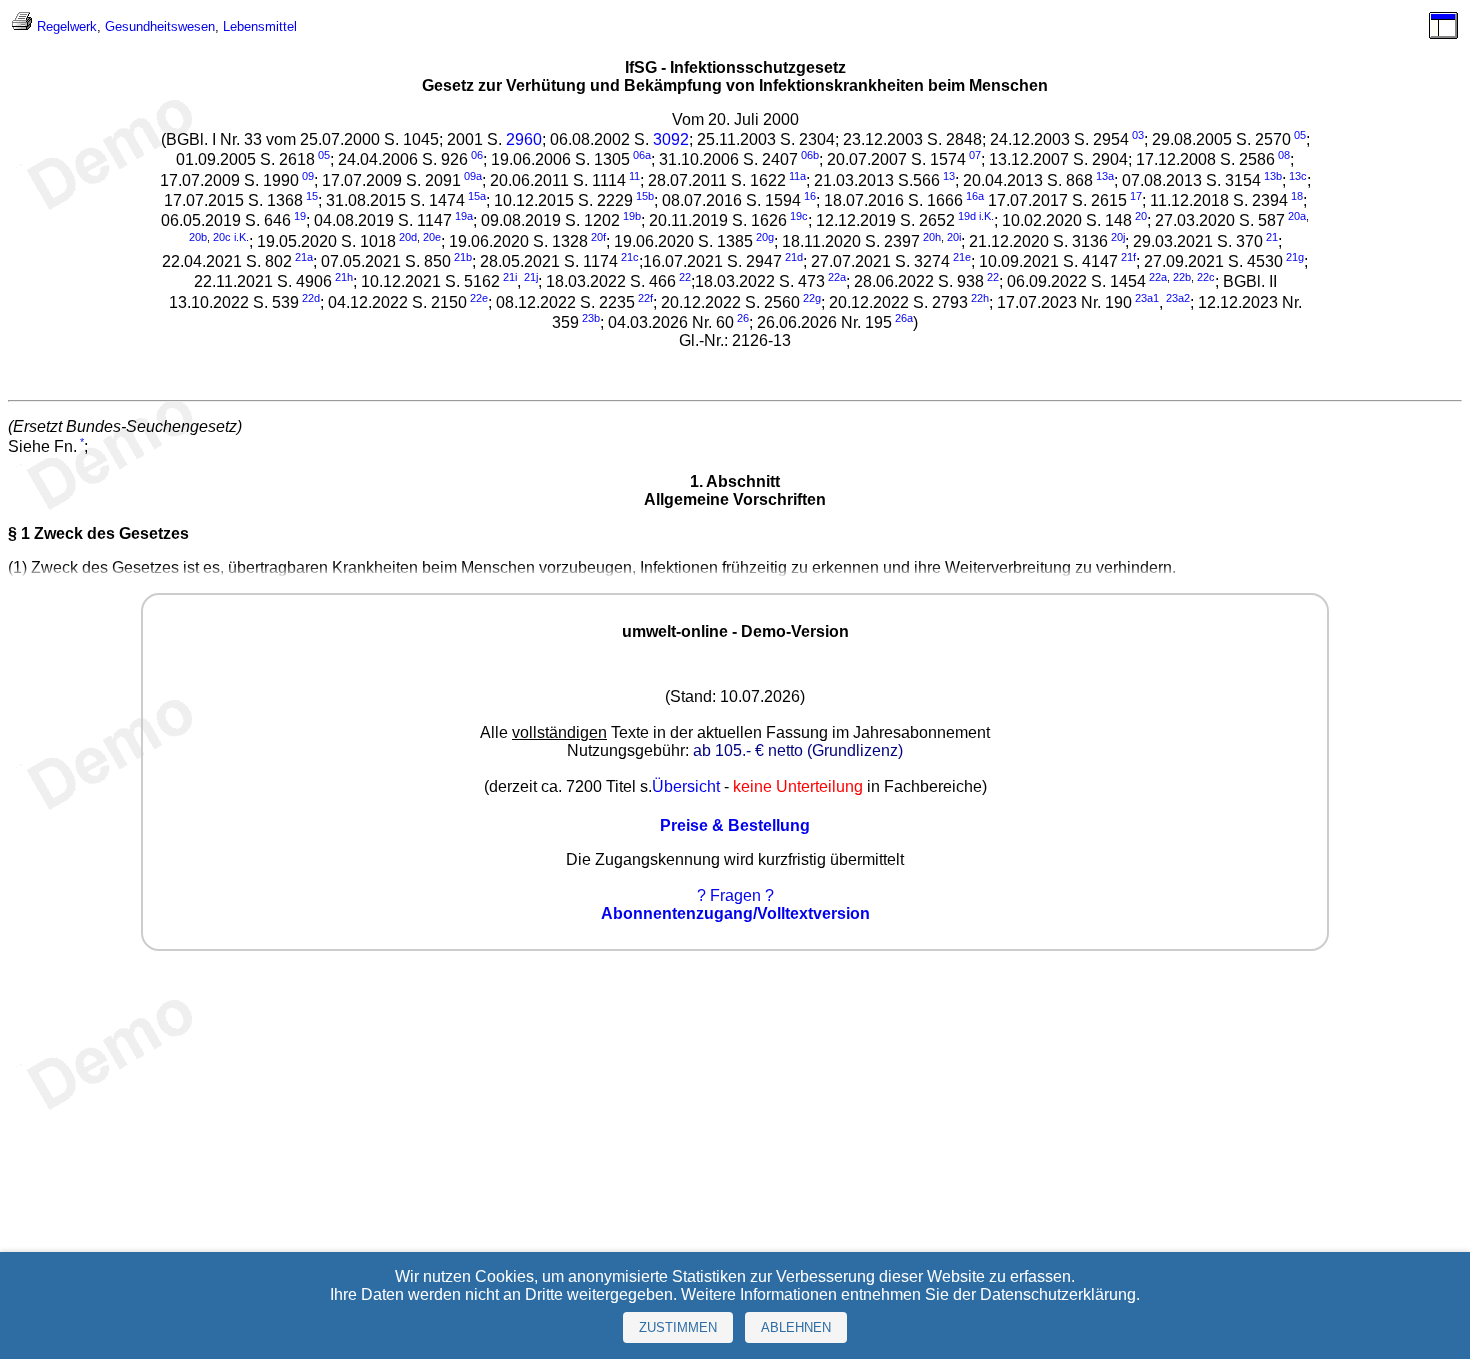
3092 (671, 139)
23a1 (1147, 298)
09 (308, 176)
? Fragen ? (735, 895)
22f (645, 298)
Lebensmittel (260, 26)
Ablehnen (796, 1327)
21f (1128, 257)
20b (198, 237)
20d (408, 237)
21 (1272, 237)
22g (812, 298)
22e (479, 298)
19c (799, 216)
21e (962, 257)
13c (1298, 176)
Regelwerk (67, 26)
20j (1118, 237)
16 (810, 196)
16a (975, 196)
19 (300, 216)
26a (904, 318)
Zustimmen (678, 1327)
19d (967, 216)
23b (591, 318)
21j (531, 277)
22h (980, 298)
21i (510, 277)
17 (1136, 196)
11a (797, 176)
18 (1297, 196)
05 (1300, 135)
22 (685, 277)
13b (1273, 176)
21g (1295, 257)
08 (1284, 155)
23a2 (1178, 298)
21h (344, 277)
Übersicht (686, 786)
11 (634, 176)
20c (222, 237)
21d (794, 257)
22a (837, 277)
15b (645, 196)
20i (954, 237)
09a (473, 176)
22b (1182, 277)
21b (463, 257)
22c (1206, 277)
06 (477, 155)
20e (432, 237)
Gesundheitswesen (160, 26)
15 (312, 196)
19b (632, 216)
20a (1297, 216)
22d (311, 298)
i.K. (986, 216)
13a (1105, 176)
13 (949, 176)
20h (932, 237)
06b (810, 155)
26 (743, 318)
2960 (524, 139)
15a (477, 196)
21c (630, 257)
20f (598, 237)
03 (1138, 135)
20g (765, 237)
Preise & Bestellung (735, 825)
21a (304, 257)
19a (464, 216)
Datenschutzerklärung (1058, 1294)
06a (642, 155)
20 (1141, 216)
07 (975, 155)
